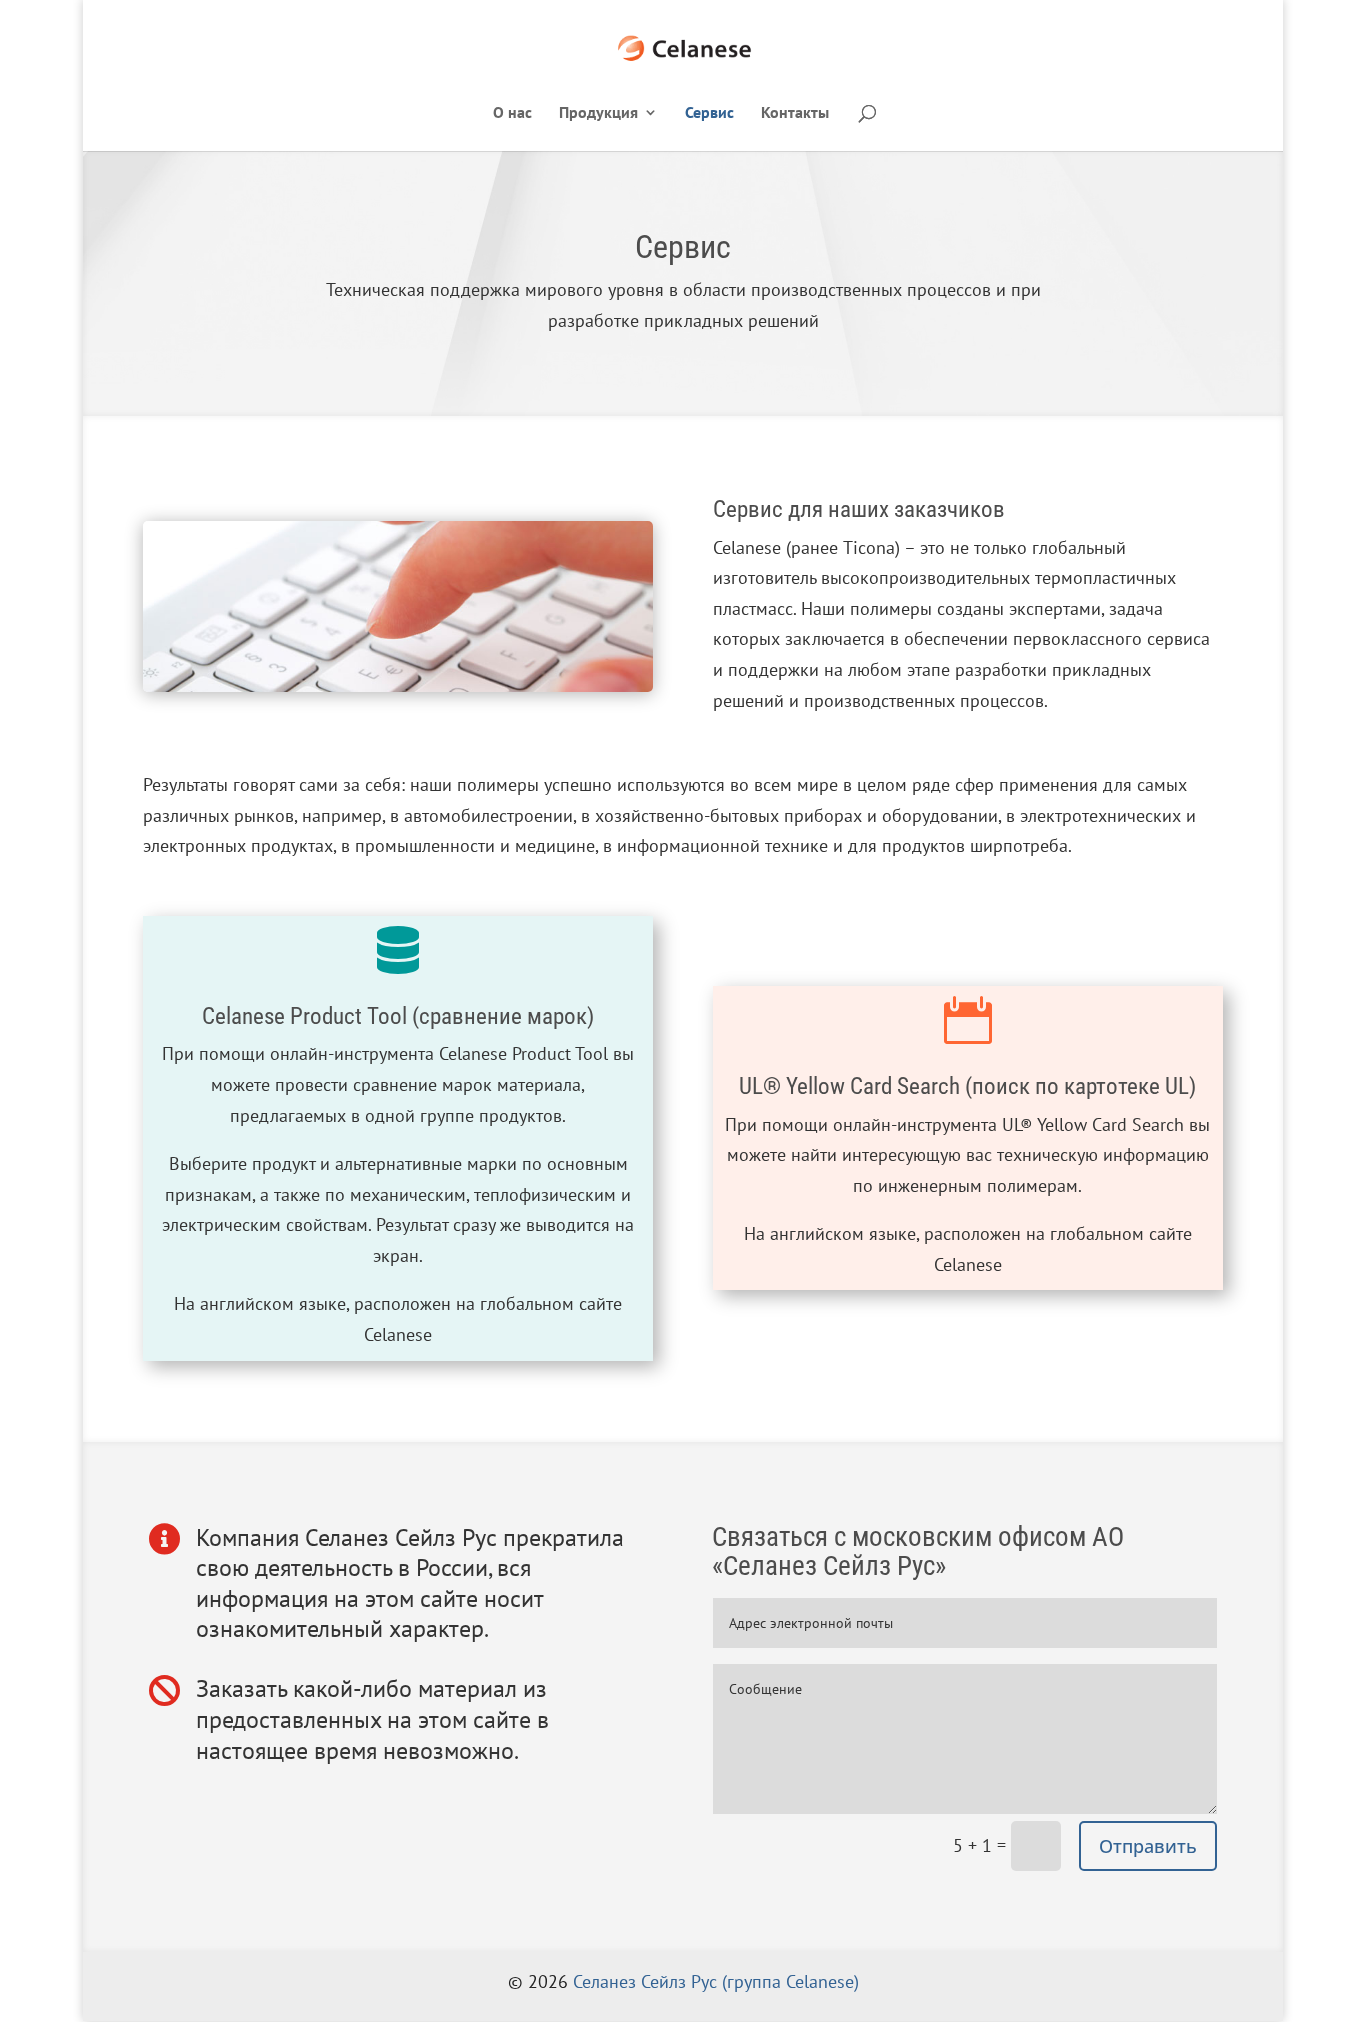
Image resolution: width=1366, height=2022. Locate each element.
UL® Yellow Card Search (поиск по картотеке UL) (967, 1086)
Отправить (1148, 1846)
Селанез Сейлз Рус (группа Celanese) (716, 1981)
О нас (512, 113)
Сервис (709, 113)
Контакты (795, 113)
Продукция (598, 113)
